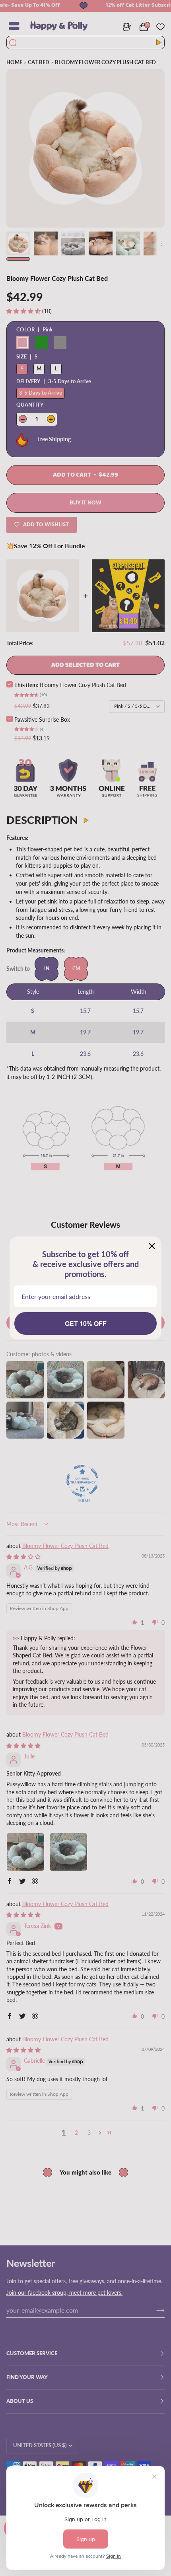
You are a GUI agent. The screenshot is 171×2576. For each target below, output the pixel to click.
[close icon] (152, 1246)
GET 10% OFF (86, 1323)
